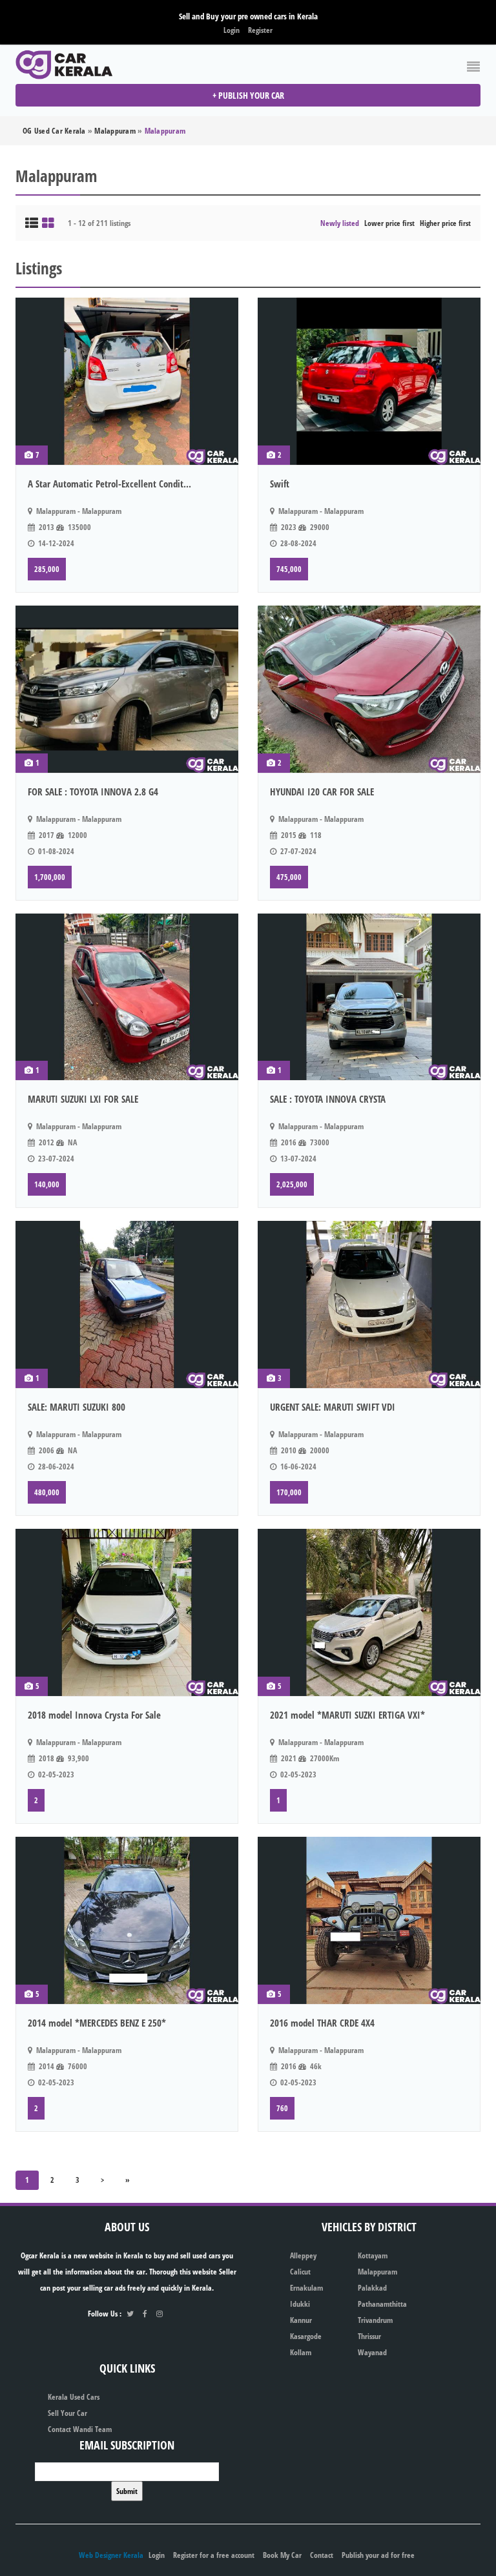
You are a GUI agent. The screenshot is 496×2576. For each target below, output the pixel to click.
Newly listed (340, 223)
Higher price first (445, 223)
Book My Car (282, 2555)
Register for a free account (214, 2555)
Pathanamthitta (382, 2304)
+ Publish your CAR (248, 95)
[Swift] (369, 381)
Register (260, 30)
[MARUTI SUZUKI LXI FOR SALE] (127, 997)
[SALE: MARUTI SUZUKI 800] (127, 1304)
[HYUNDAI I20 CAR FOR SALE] (369, 689)
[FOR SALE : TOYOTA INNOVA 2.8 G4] (127, 689)
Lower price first (389, 223)
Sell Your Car (67, 2413)
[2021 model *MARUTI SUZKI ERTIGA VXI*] (369, 1612)
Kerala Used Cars (74, 2397)
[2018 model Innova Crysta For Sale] (127, 1612)
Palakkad (372, 2288)
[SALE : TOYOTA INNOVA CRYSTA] (369, 997)
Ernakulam (306, 2288)
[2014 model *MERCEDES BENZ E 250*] (127, 1920)
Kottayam (373, 2255)
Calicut (300, 2272)
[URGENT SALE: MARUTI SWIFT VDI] (369, 1304)
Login (232, 30)
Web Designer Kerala (111, 2555)
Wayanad (372, 2352)
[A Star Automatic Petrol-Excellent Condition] (127, 381)
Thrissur (369, 2336)
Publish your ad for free (378, 2555)
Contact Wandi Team (80, 2429)
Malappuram (377, 2272)
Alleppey (303, 2255)
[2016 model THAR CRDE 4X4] (369, 1920)
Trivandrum (375, 2320)
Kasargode (306, 2336)
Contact (322, 2555)
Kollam (301, 2352)
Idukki (300, 2304)
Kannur (301, 2320)
